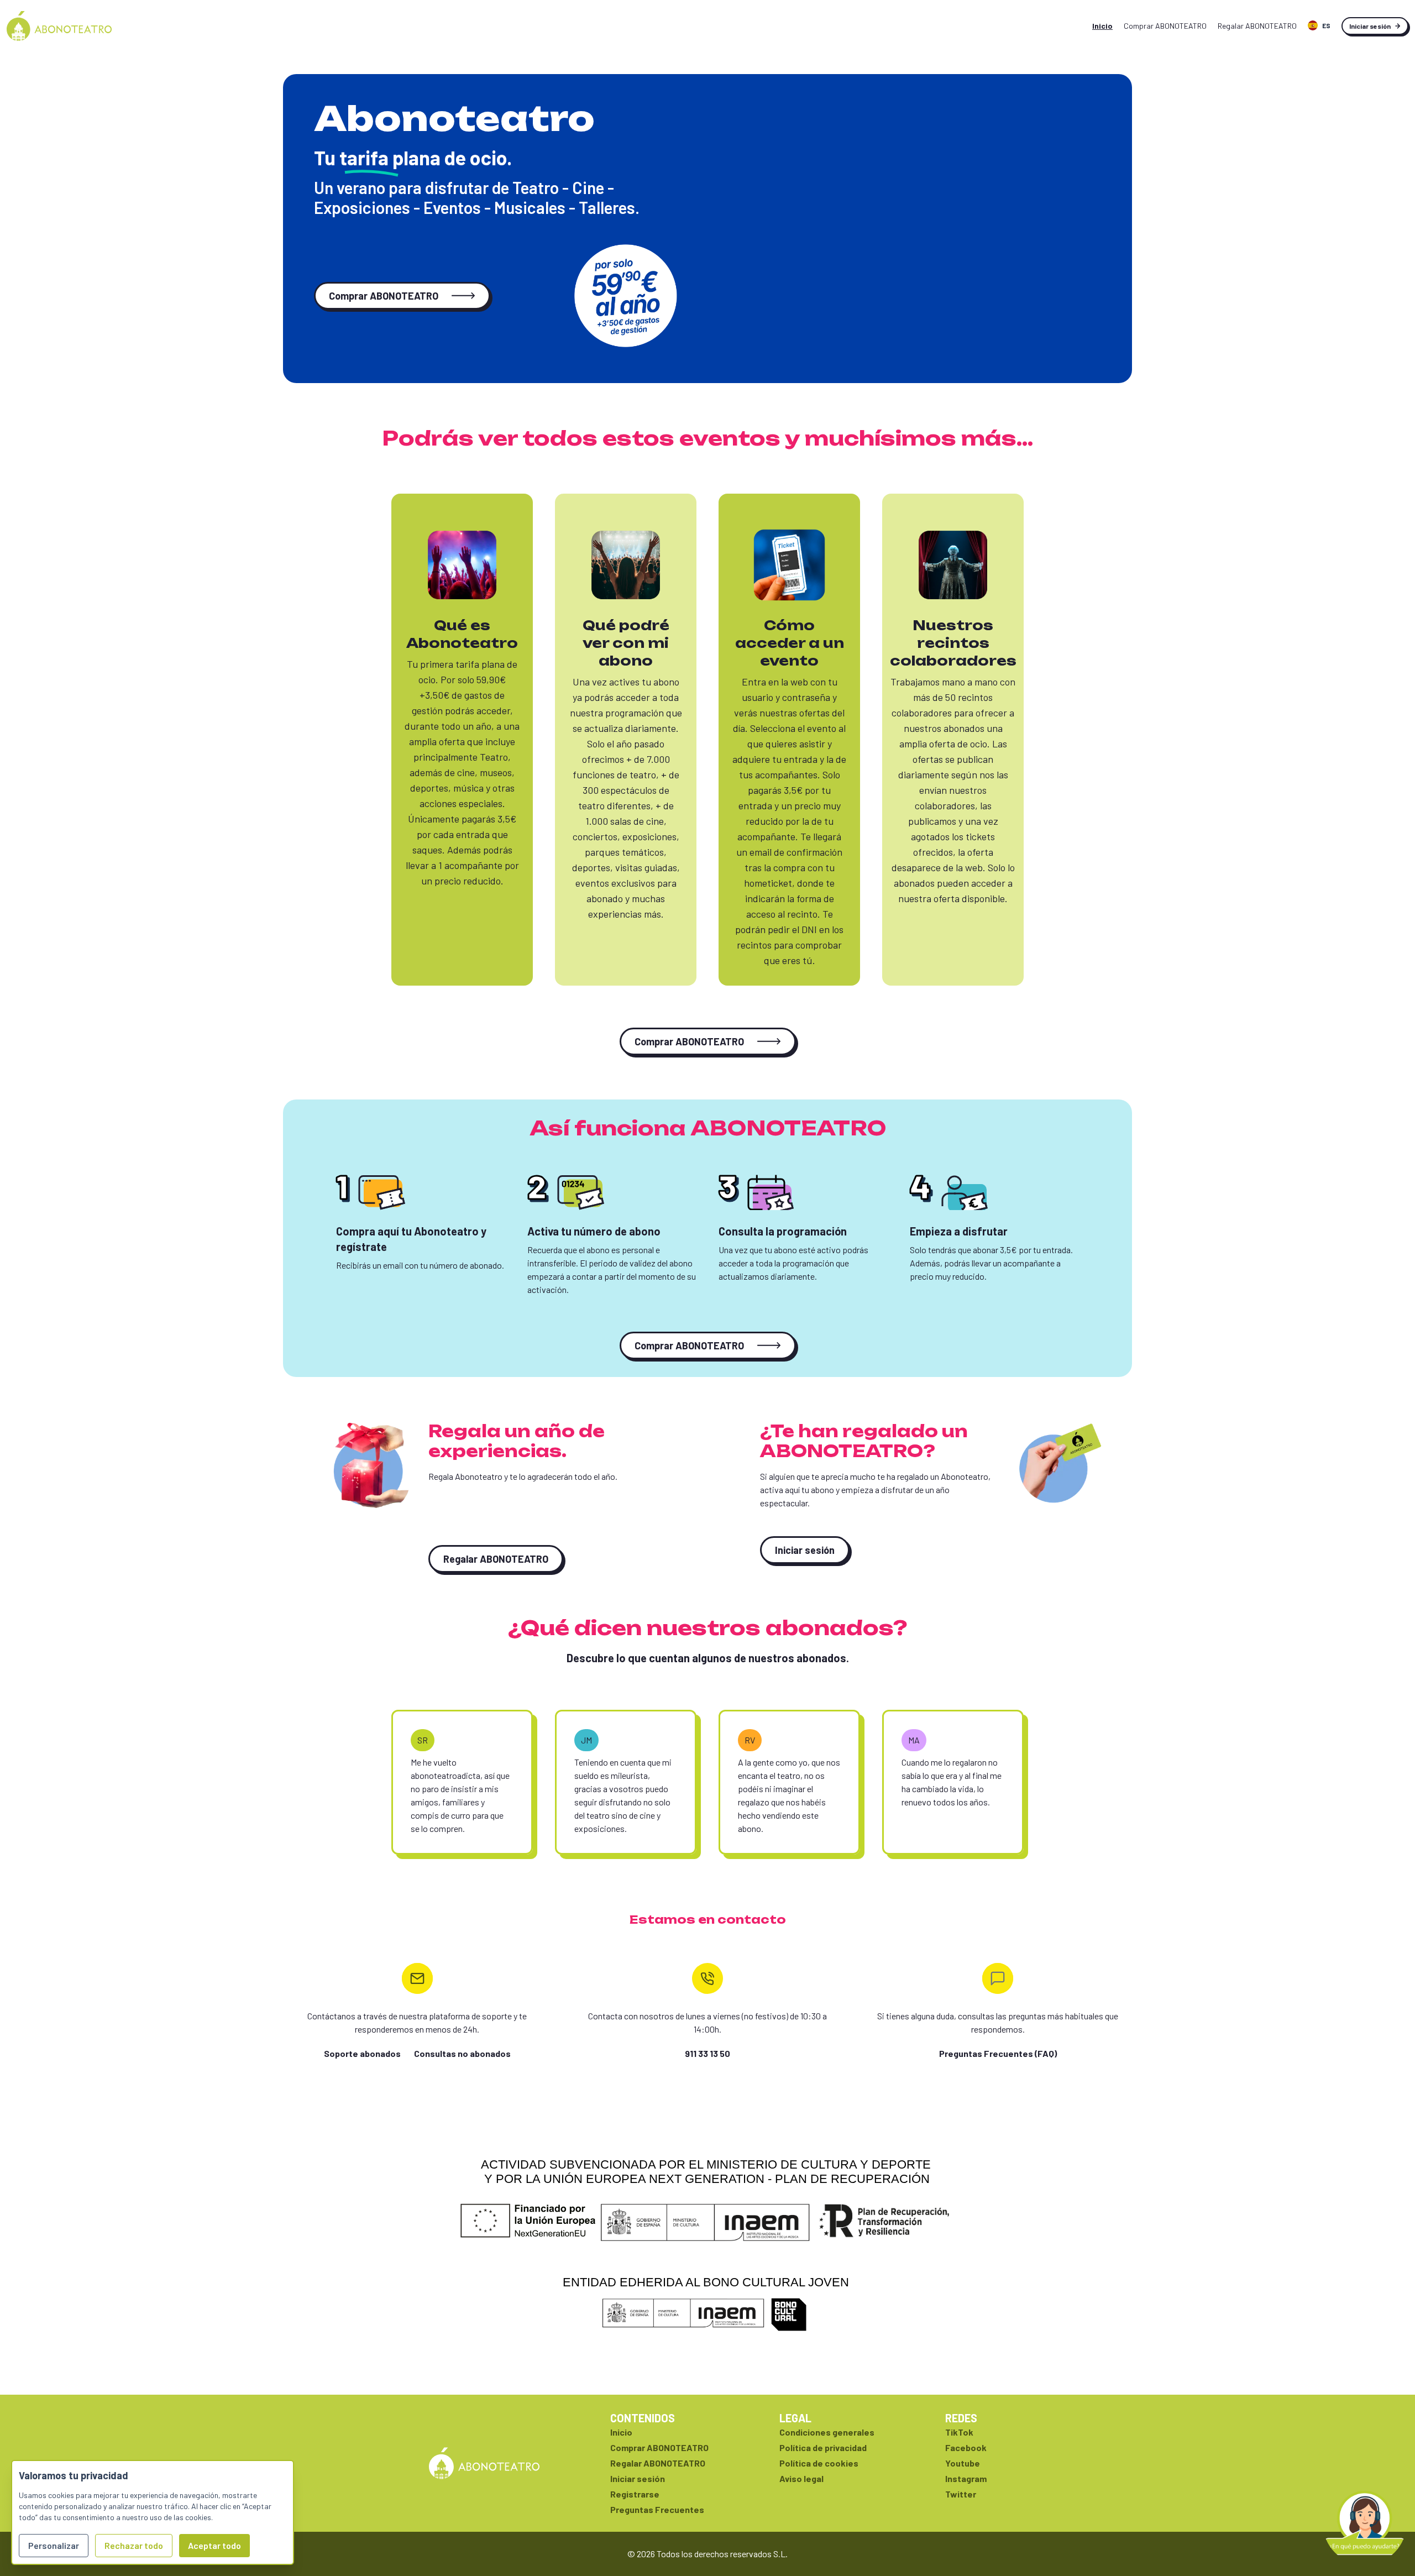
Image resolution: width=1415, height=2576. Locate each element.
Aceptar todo (214, 2545)
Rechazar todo (134, 2545)
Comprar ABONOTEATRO (384, 296)
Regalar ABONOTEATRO (496, 1559)
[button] (1365, 2523)
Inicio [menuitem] (1102, 26)
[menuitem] (1319, 26)
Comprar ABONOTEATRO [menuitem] (1165, 26)
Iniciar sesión (1370, 26)
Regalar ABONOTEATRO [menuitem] (1257, 26)
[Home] (59, 26)
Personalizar (54, 2545)
